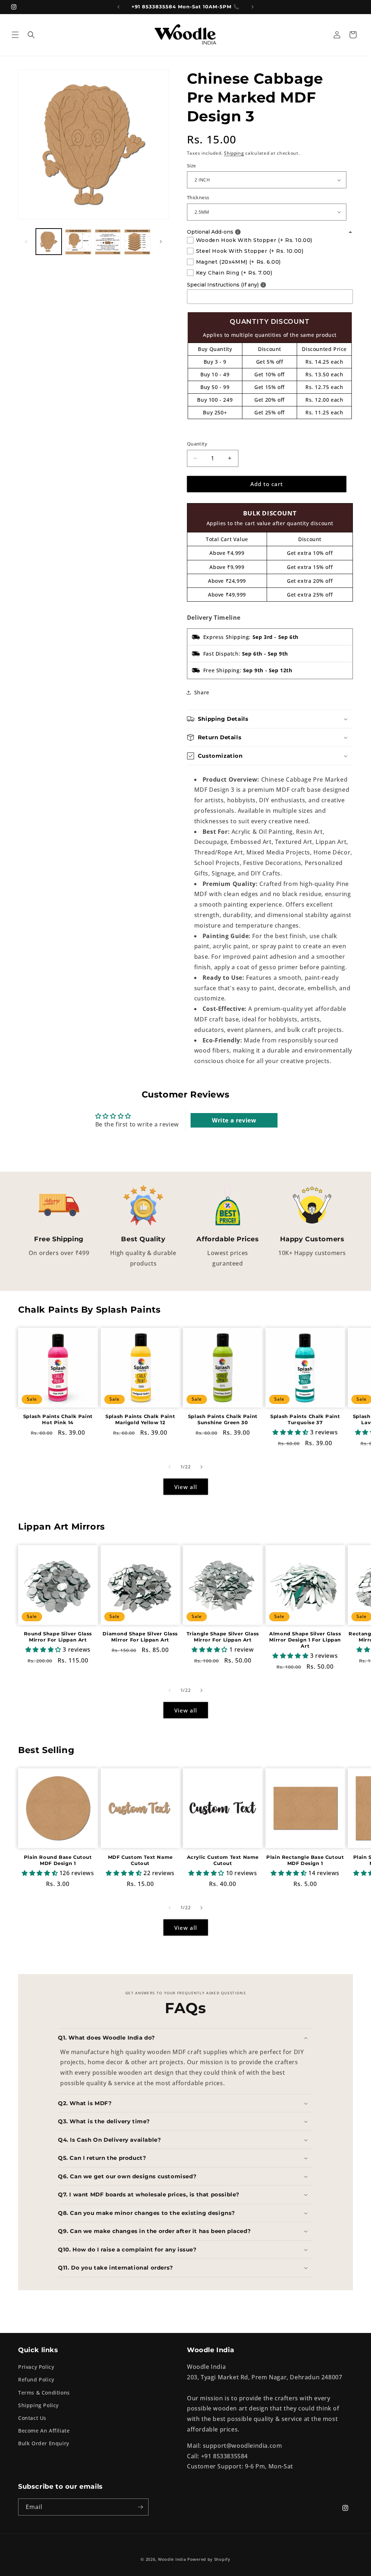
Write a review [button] (234, 1120)
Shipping (234, 153)
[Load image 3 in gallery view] (108, 241)
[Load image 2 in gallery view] (78, 241)
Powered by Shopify (209, 2559)
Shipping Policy (38, 2405)
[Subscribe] (140, 2507)
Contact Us (32, 2418)
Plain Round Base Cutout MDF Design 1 (58, 1860)
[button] (15, 35)
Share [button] (202, 692)
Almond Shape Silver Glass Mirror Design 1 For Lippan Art (305, 1640)
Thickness (198, 197)
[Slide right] (161, 242)
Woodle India (172, 2559)
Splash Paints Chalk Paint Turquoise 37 (305, 1419)
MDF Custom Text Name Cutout (140, 1860)
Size (191, 166)
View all (186, 1487)
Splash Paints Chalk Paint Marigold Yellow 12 (140, 1419)
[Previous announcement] (118, 7)
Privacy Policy (36, 2367)
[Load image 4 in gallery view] (137, 241)
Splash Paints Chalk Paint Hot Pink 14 (58, 1419)
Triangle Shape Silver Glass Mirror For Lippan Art (223, 1637)
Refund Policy (36, 2380)
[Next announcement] (253, 7)
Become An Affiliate (44, 2431)
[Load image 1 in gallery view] (49, 241)
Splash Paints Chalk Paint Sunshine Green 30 (223, 1419)
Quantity (197, 444)
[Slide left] (26, 242)
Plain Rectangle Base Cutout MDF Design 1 (305, 1860)
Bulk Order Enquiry (44, 2443)
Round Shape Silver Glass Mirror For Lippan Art (58, 1637)
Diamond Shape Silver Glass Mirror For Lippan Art (140, 1637)
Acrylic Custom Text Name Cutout (223, 1860)
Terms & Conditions (44, 2393)
